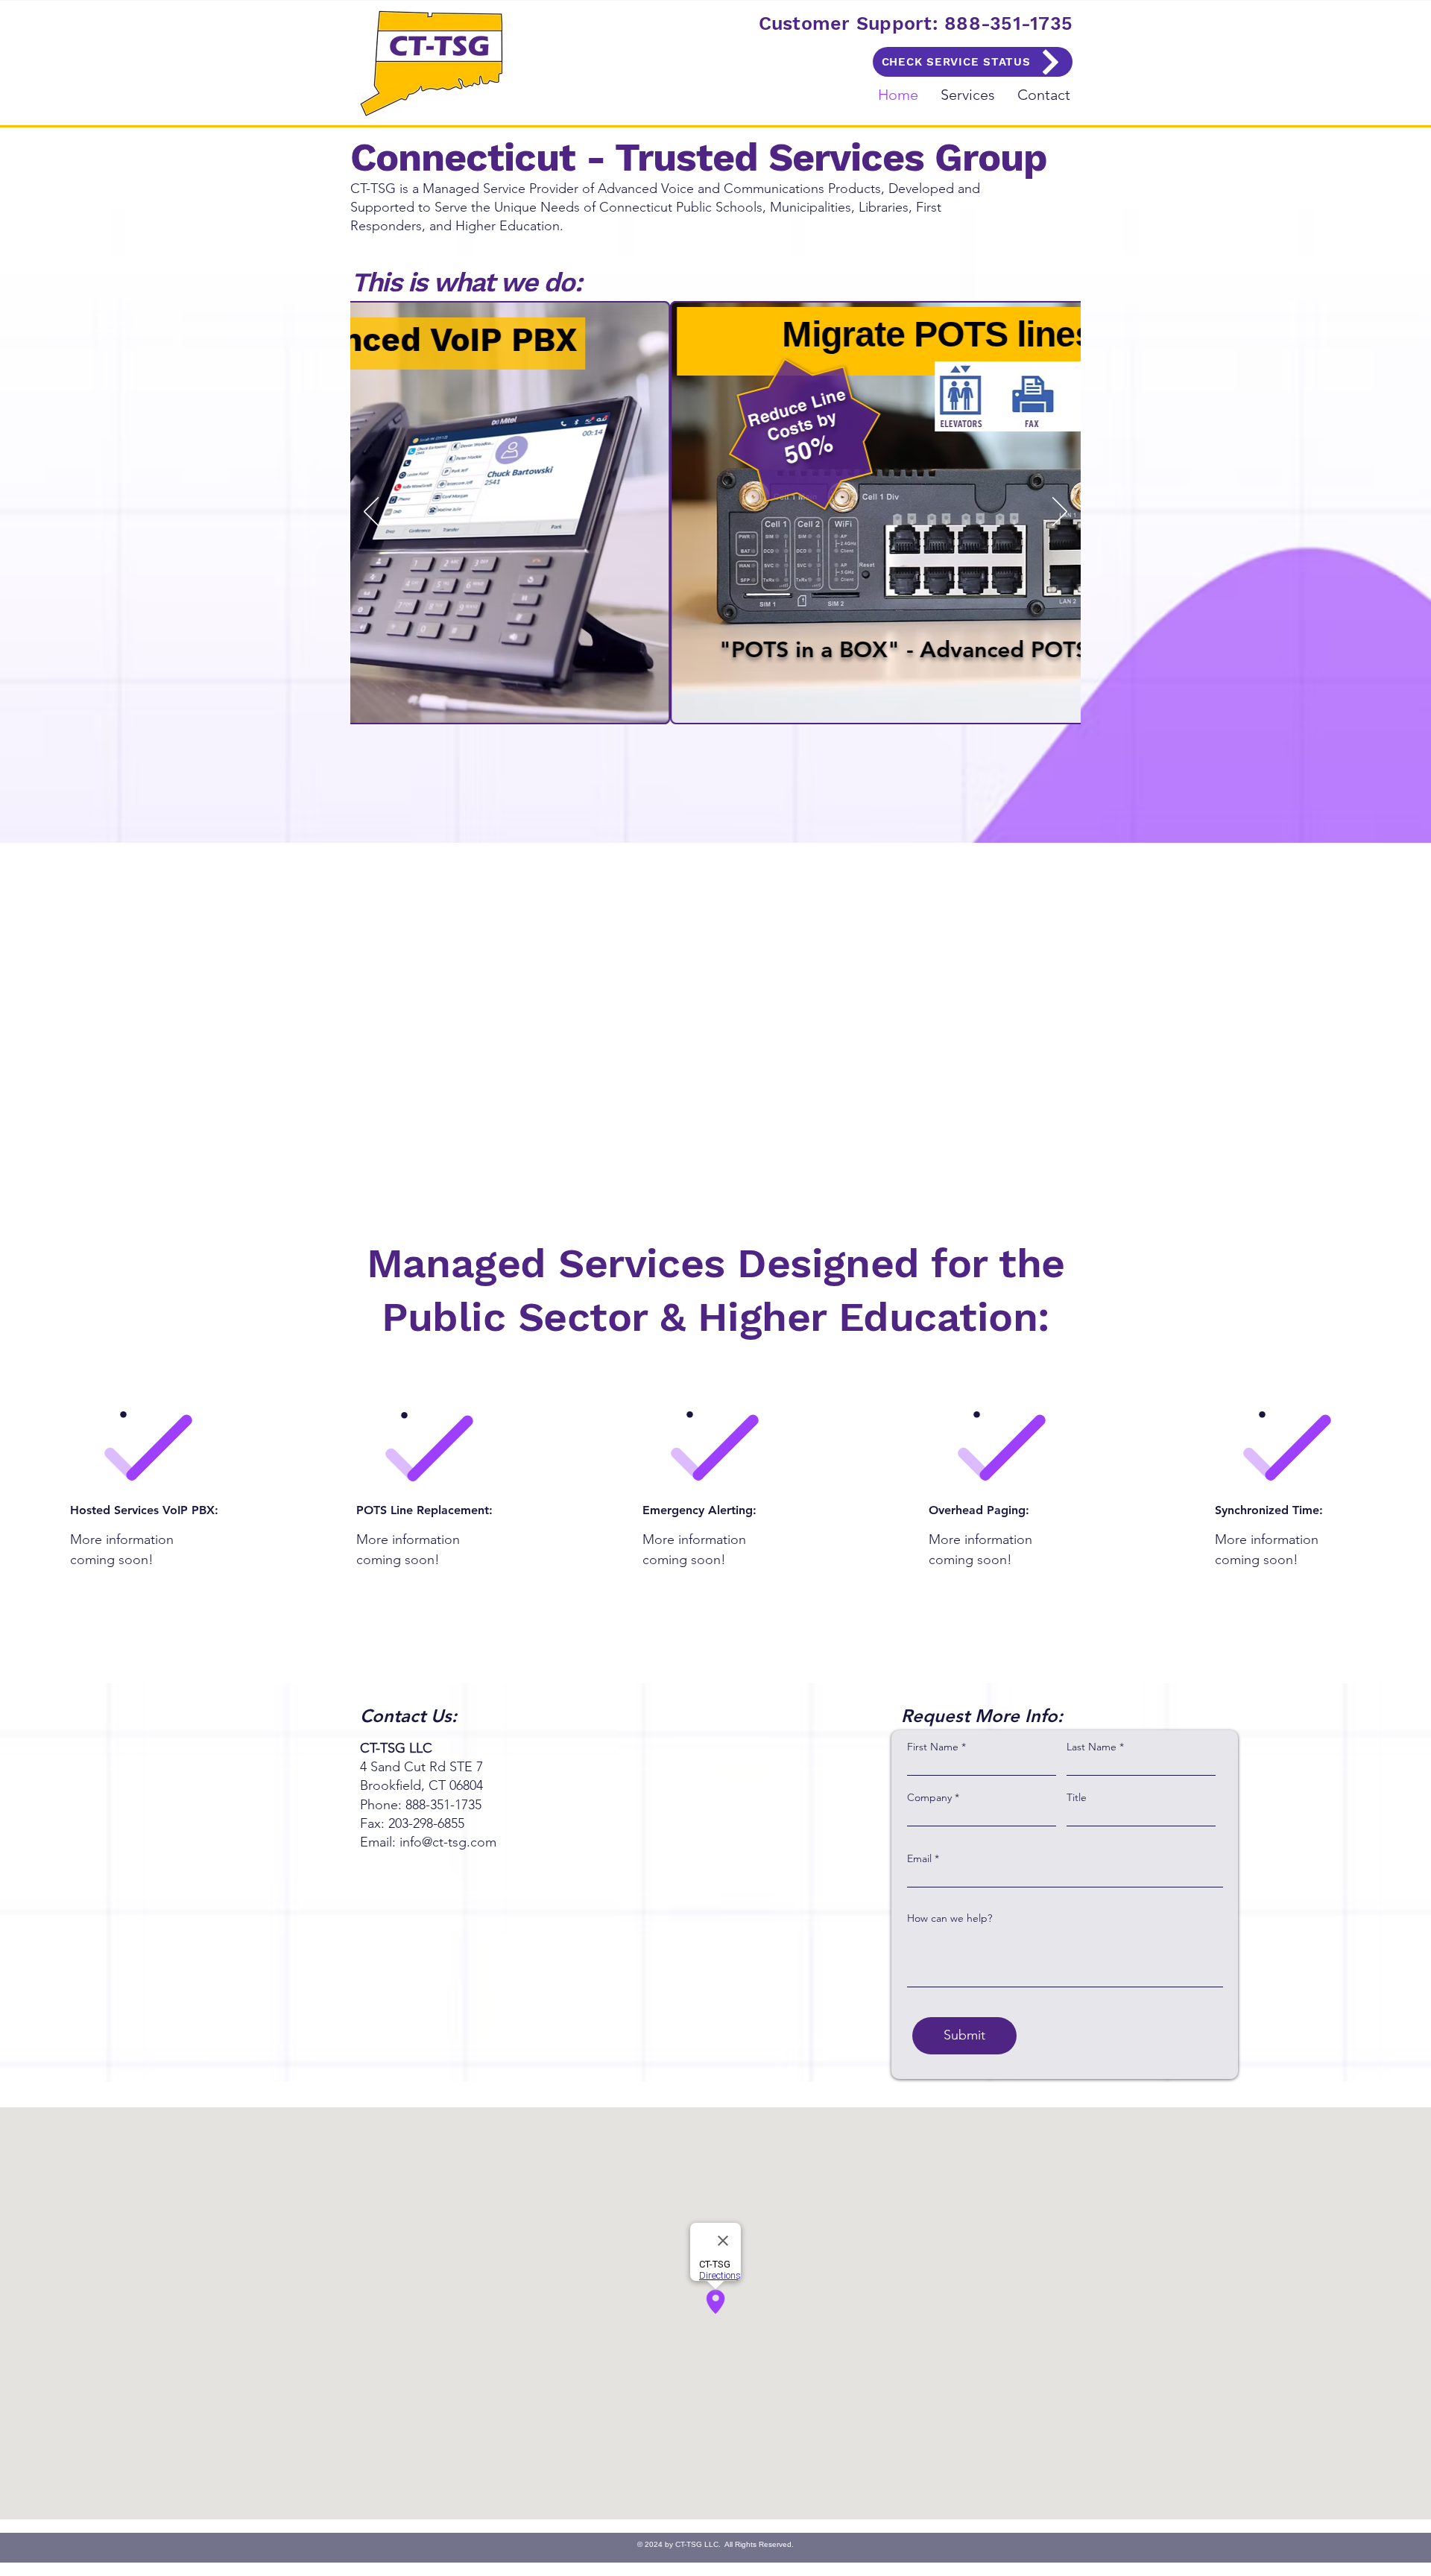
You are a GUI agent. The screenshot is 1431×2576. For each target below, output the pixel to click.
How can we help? (950, 1918)
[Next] (1060, 513)
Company (929, 1797)
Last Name (1092, 1747)
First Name (933, 1747)
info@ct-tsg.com (448, 1842)
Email (919, 1858)
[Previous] (371, 513)
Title (1077, 1797)
